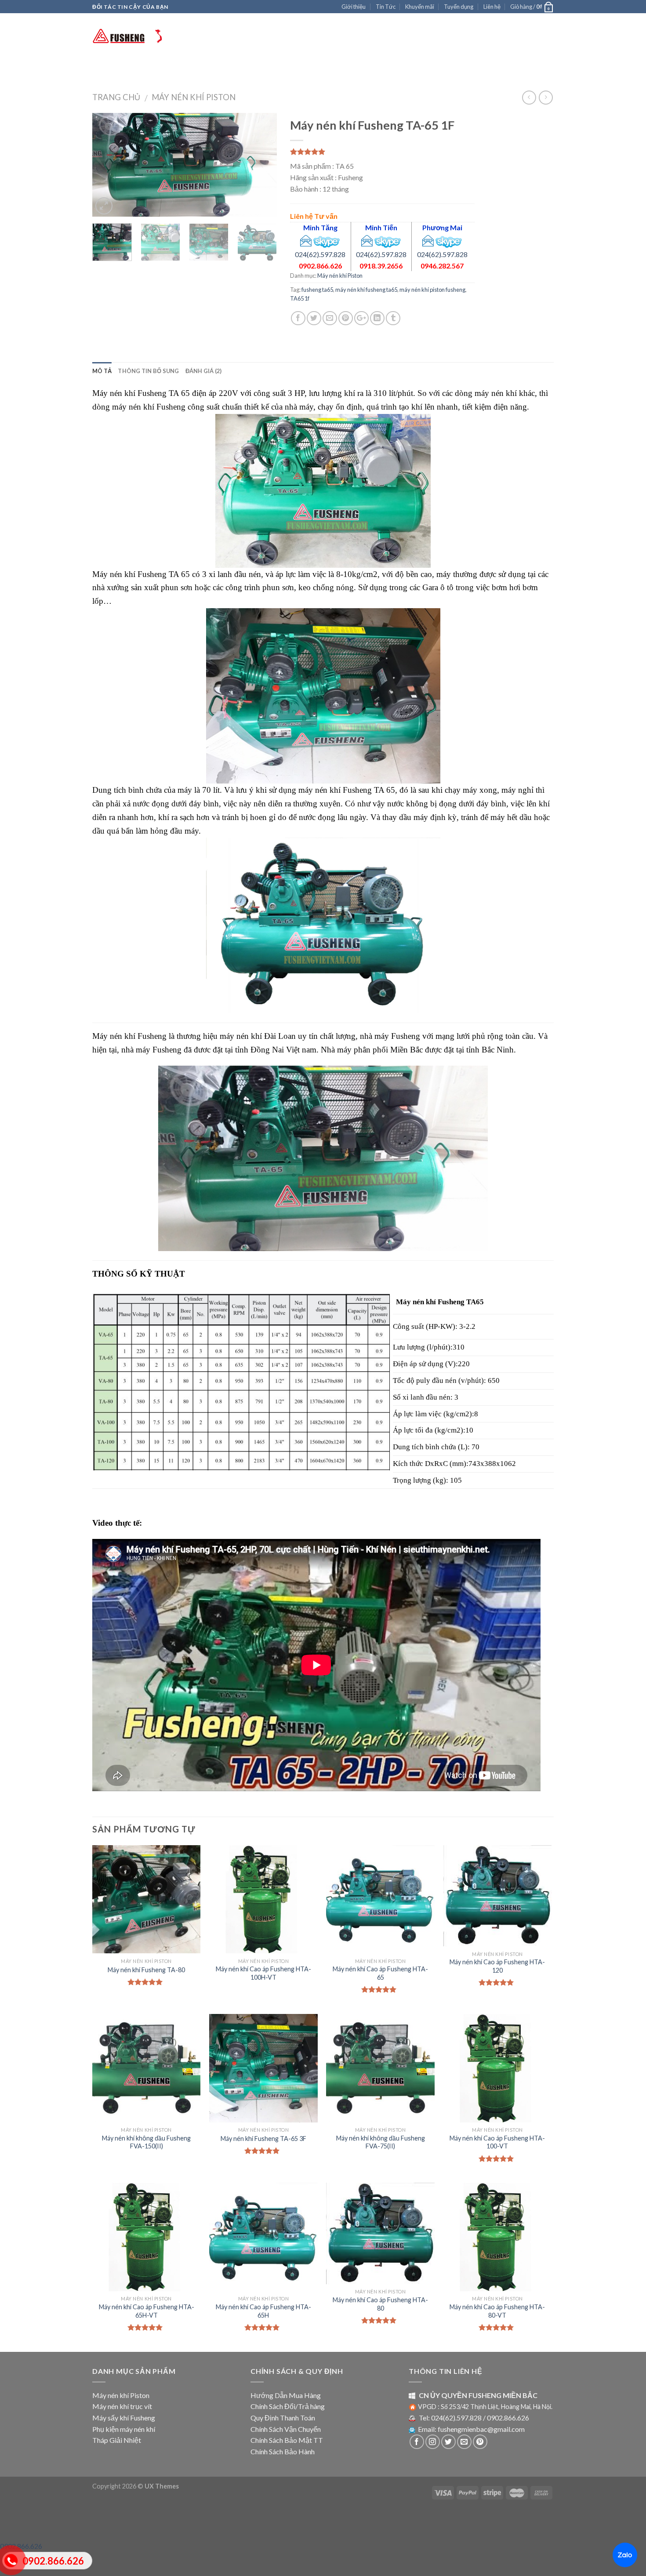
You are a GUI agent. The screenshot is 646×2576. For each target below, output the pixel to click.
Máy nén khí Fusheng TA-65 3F (263, 2139)
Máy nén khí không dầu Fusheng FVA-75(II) (381, 2142)
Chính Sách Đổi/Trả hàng (288, 2406)
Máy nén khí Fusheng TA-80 (146, 1970)
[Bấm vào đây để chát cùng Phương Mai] (449, 240)
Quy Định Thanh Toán (283, 2418)
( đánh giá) (307, 152)
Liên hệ (492, 7)
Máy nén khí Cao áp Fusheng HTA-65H (263, 2311)
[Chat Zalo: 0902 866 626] (625, 2555)
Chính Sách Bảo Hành (283, 2451)
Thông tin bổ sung (148, 371)
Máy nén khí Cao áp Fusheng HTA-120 (497, 1966)
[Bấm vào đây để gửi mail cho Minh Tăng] (306, 240)
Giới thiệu (354, 7)
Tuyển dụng (459, 7)
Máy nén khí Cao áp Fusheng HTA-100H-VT (263, 1973)
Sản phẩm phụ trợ (372, 70)
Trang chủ (110, 70)
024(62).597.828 (320, 254)
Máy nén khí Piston (164, 70)
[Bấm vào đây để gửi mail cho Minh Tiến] (367, 240)
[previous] (107, 165)
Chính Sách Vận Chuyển (286, 2429)
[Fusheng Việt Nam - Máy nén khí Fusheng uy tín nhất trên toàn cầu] (136, 36)
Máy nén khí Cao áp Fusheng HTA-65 (380, 1973)
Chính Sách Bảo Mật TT (287, 2440)
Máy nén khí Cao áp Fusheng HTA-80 (380, 2304)
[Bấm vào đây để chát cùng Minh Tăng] (327, 240)
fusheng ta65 (317, 290)
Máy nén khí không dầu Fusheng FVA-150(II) (146, 2142)
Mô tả (102, 371)
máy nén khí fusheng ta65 (366, 290)
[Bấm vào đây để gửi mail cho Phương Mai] (428, 240)
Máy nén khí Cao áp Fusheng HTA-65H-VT (147, 2311)
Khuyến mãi (420, 7)
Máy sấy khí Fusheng (305, 70)
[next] (262, 165)
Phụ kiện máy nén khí (124, 2429)
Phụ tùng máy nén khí (447, 70)
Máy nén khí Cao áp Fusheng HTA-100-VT (497, 2142)
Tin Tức (386, 7)
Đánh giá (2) (204, 371)
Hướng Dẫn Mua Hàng (286, 2395)
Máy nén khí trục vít (233, 70)
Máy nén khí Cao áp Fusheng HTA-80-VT (497, 2311)
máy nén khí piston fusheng (432, 290)
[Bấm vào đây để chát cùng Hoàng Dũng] (388, 240)
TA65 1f (300, 298)
